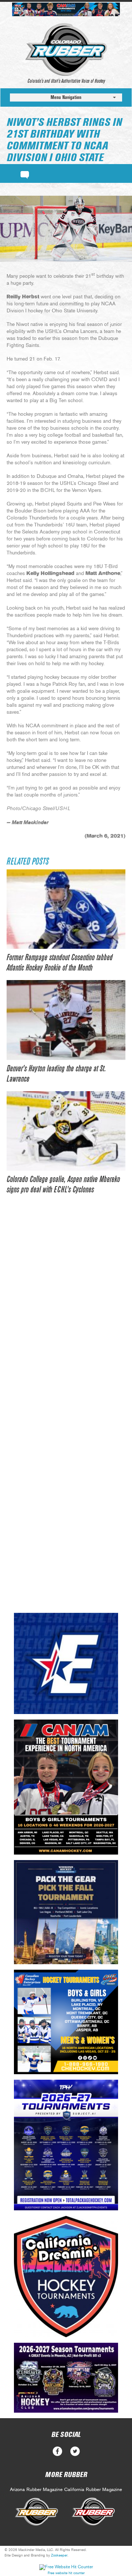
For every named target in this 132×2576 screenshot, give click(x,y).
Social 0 (57, 2451)
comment (25, 174)
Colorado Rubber (66, 50)
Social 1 (75, 2451)
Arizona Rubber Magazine (36, 2490)
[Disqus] (66, 1315)
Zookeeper (59, 2555)
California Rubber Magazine (93, 2490)
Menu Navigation (66, 97)
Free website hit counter (66, 2573)
